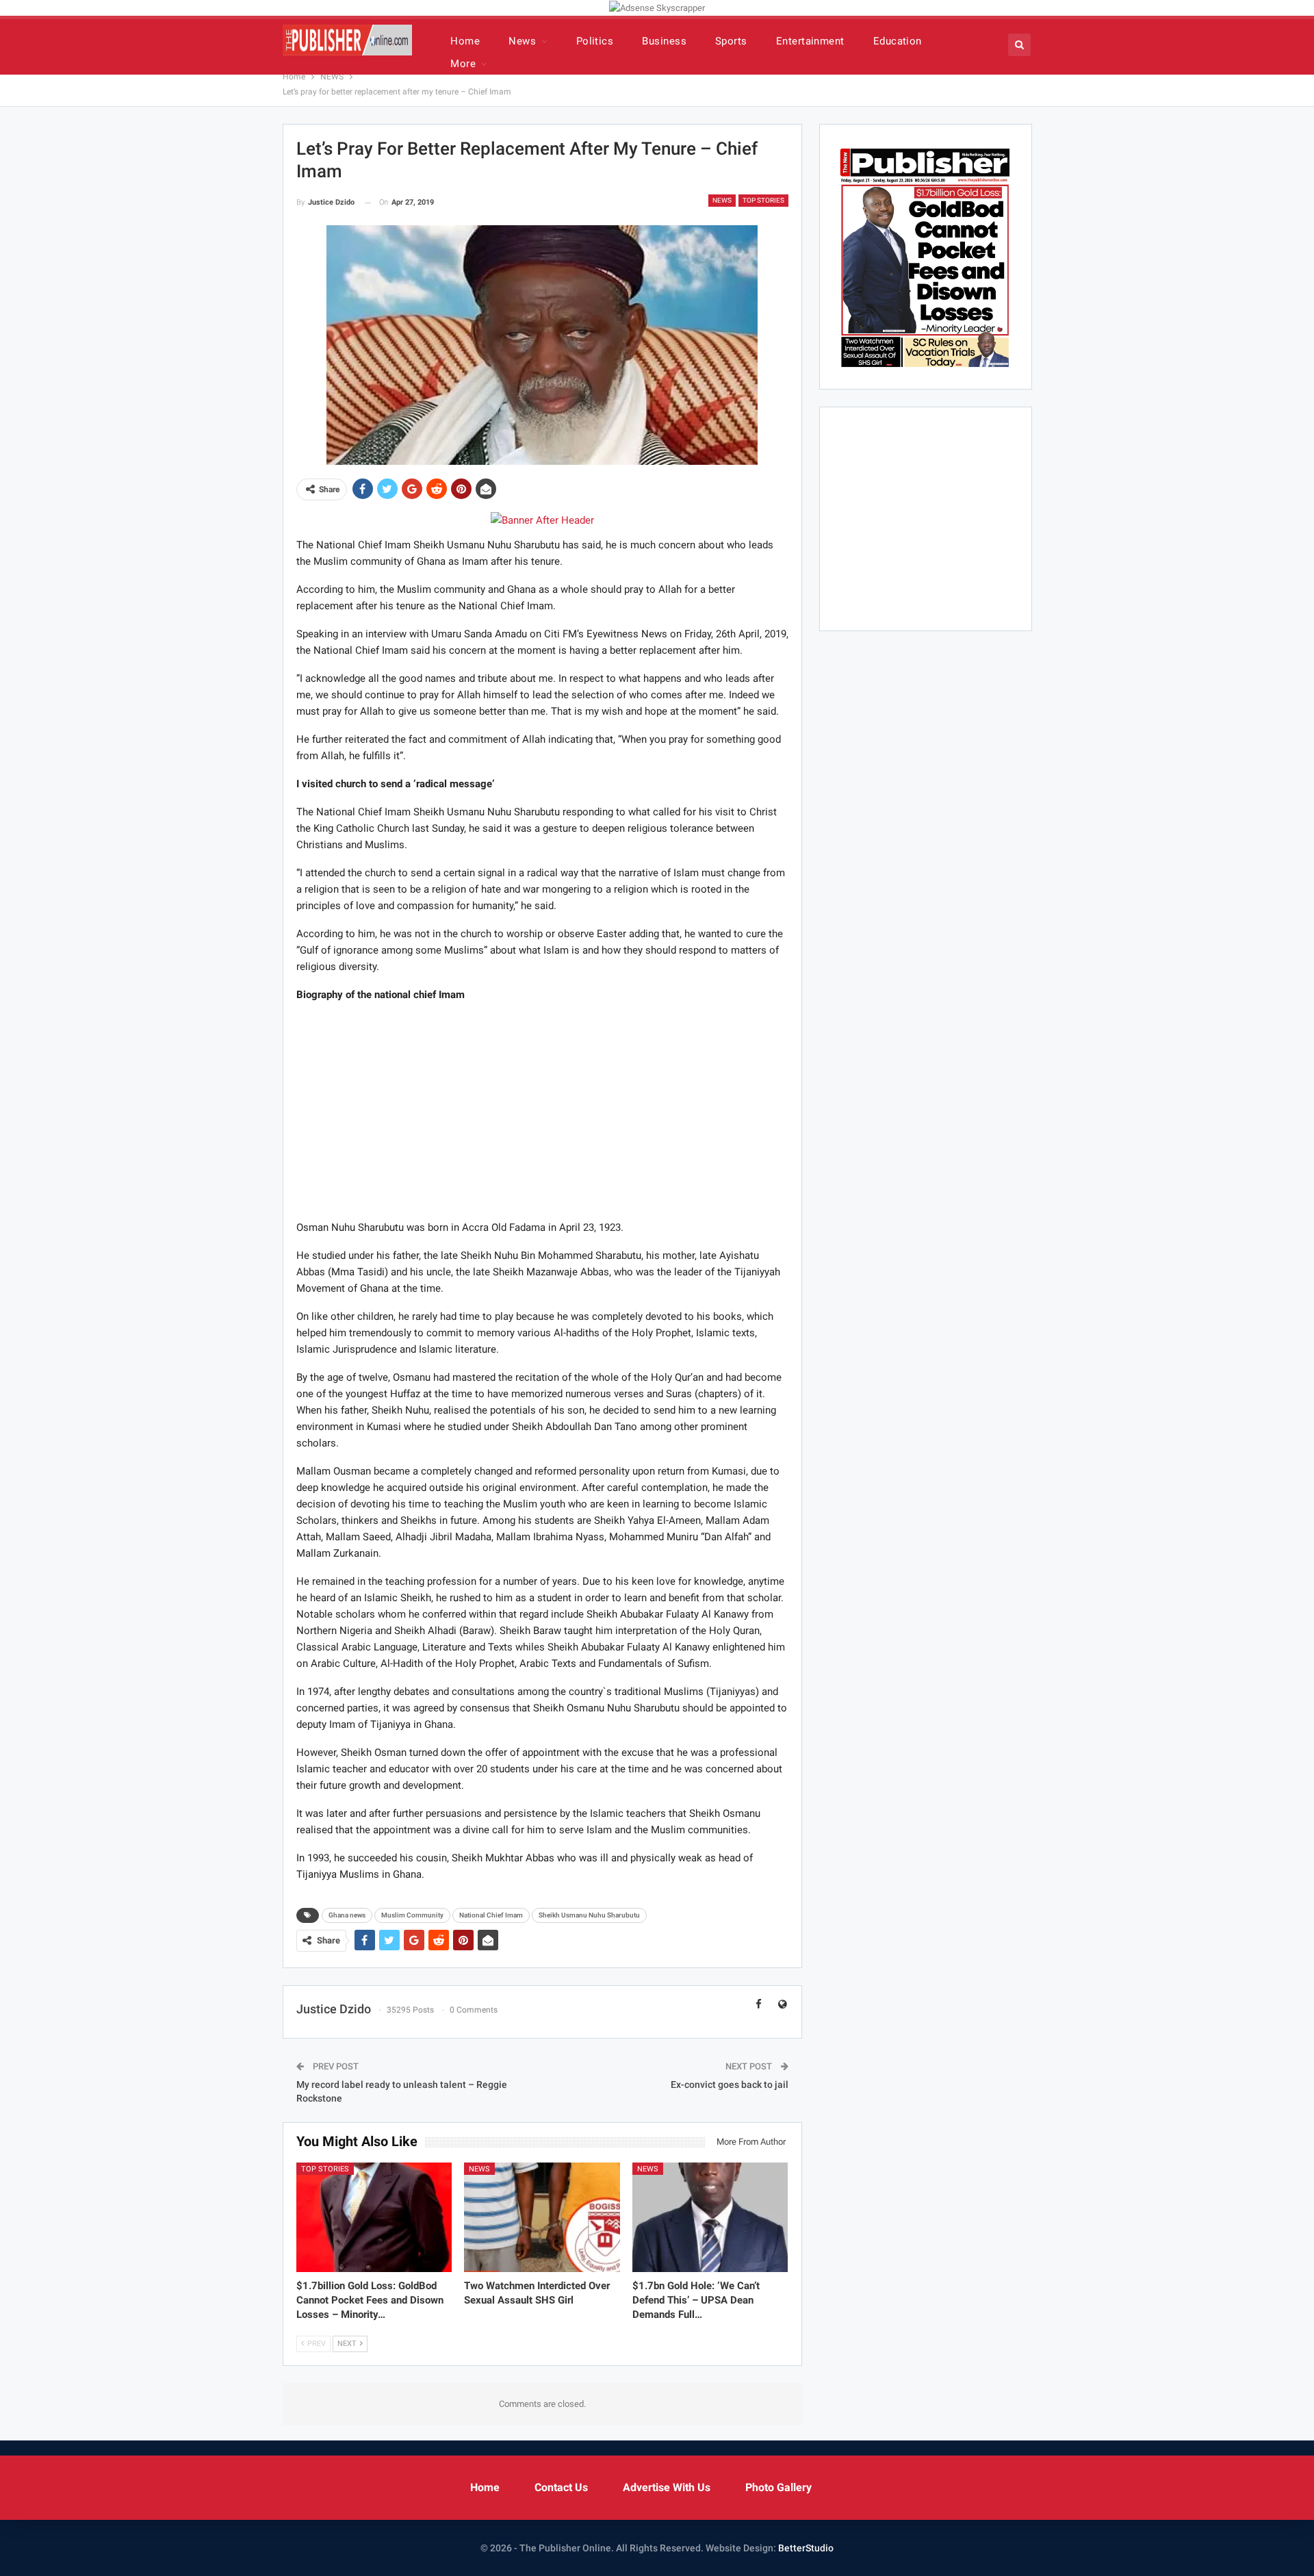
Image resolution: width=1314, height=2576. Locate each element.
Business (664, 41)
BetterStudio (806, 2548)
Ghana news (347, 1915)
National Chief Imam (491, 1915)
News (522, 41)
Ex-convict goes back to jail (730, 2084)
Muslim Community (412, 1915)
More (463, 64)
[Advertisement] (542, 1110)
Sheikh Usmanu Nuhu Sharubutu (589, 1915)
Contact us (561, 2487)
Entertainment (810, 41)
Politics (595, 41)
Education (898, 41)
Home (465, 41)
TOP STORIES (763, 200)
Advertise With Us (667, 2487)
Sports (731, 41)
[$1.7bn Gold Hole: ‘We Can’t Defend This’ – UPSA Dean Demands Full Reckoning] (710, 2217)
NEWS (722, 200)
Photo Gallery (778, 2487)
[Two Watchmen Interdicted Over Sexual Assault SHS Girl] (542, 2217)
